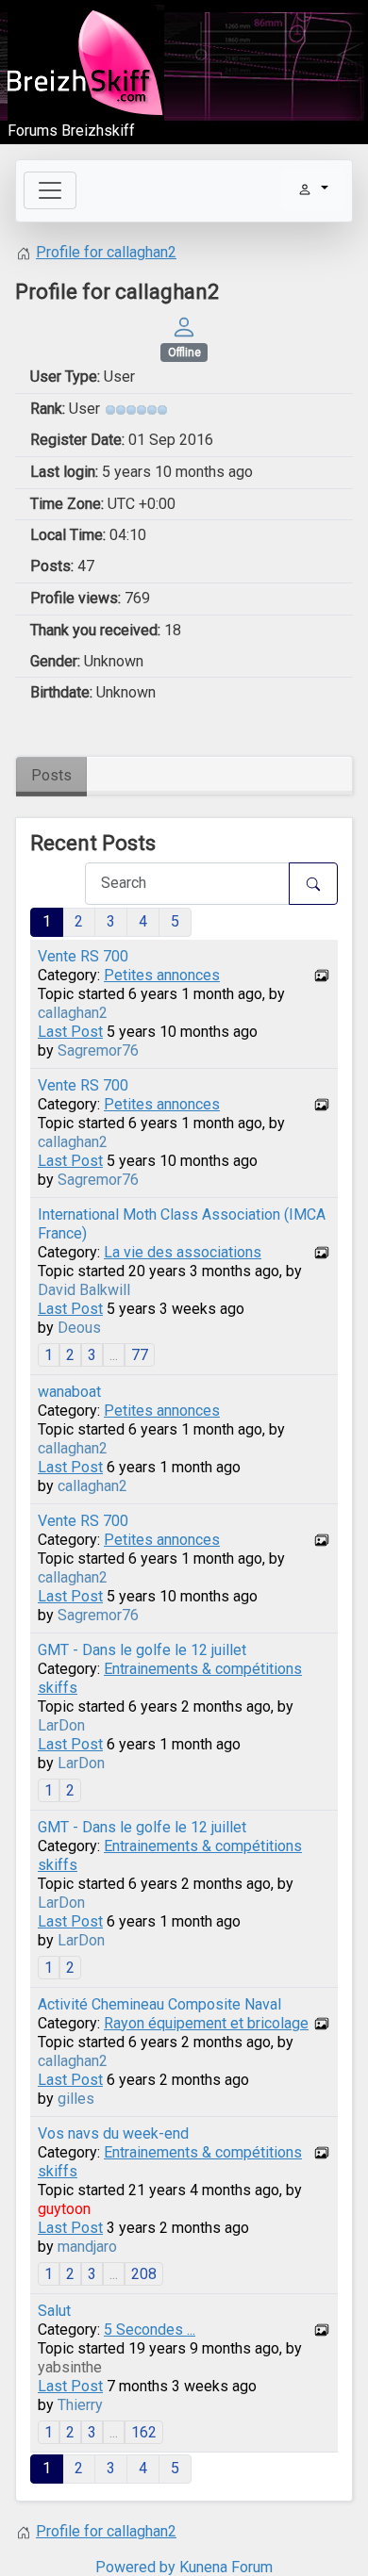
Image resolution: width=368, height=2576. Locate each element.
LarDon (61, 1725)
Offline (184, 353)
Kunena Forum (226, 2567)
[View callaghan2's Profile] (184, 326)
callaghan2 (73, 1013)
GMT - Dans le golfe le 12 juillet (142, 1650)
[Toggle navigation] (50, 190)
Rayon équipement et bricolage (206, 2023)
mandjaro (87, 2247)
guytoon (64, 2209)
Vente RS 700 (83, 956)
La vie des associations (183, 1252)
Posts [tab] (51, 775)
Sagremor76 (98, 1050)
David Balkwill (84, 1290)
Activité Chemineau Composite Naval (159, 2004)
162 (144, 2432)
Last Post (70, 1032)
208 (144, 2274)
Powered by (135, 2567)
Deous (79, 1328)
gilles (76, 2099)
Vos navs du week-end (113, 2133)
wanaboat (69, 1392)
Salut (54, 2311)
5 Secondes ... (150, 2330)
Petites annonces (162, 975)
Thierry (80, 2405)
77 (140, 1355)
